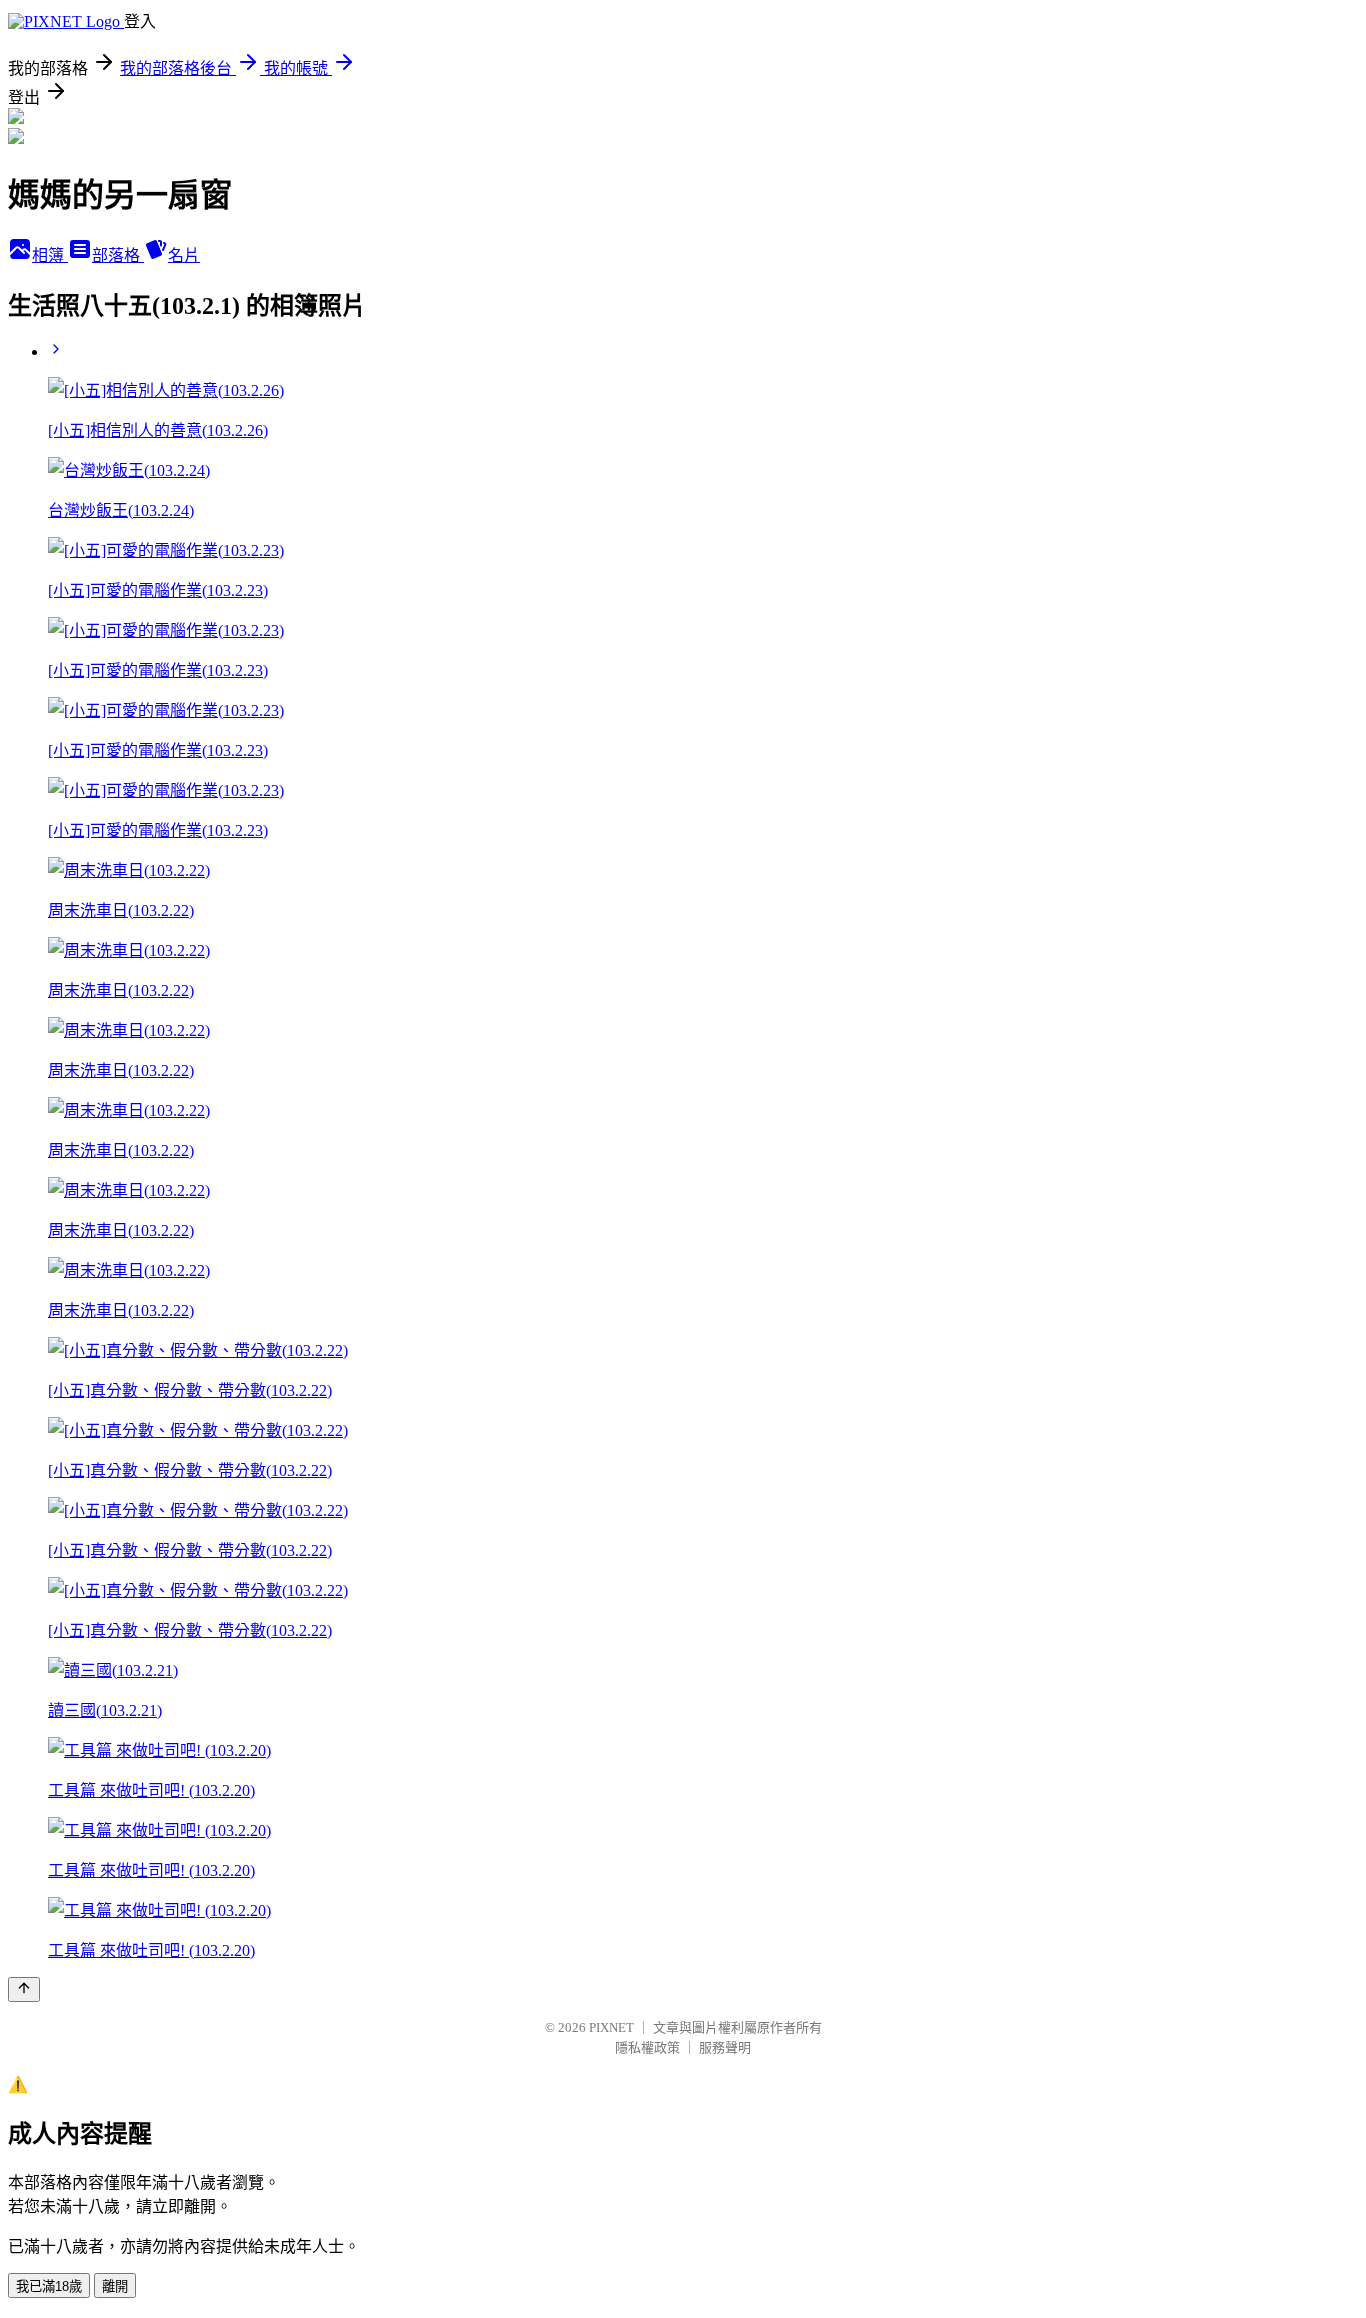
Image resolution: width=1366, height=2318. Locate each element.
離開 (115, 2286)
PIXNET (611, 2027)
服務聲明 (725, 2047)
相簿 (50, 255)
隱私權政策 (647, 2047)
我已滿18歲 (49, 2286)
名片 (184, 255)
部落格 (118, 255)
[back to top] (24, 1989)
